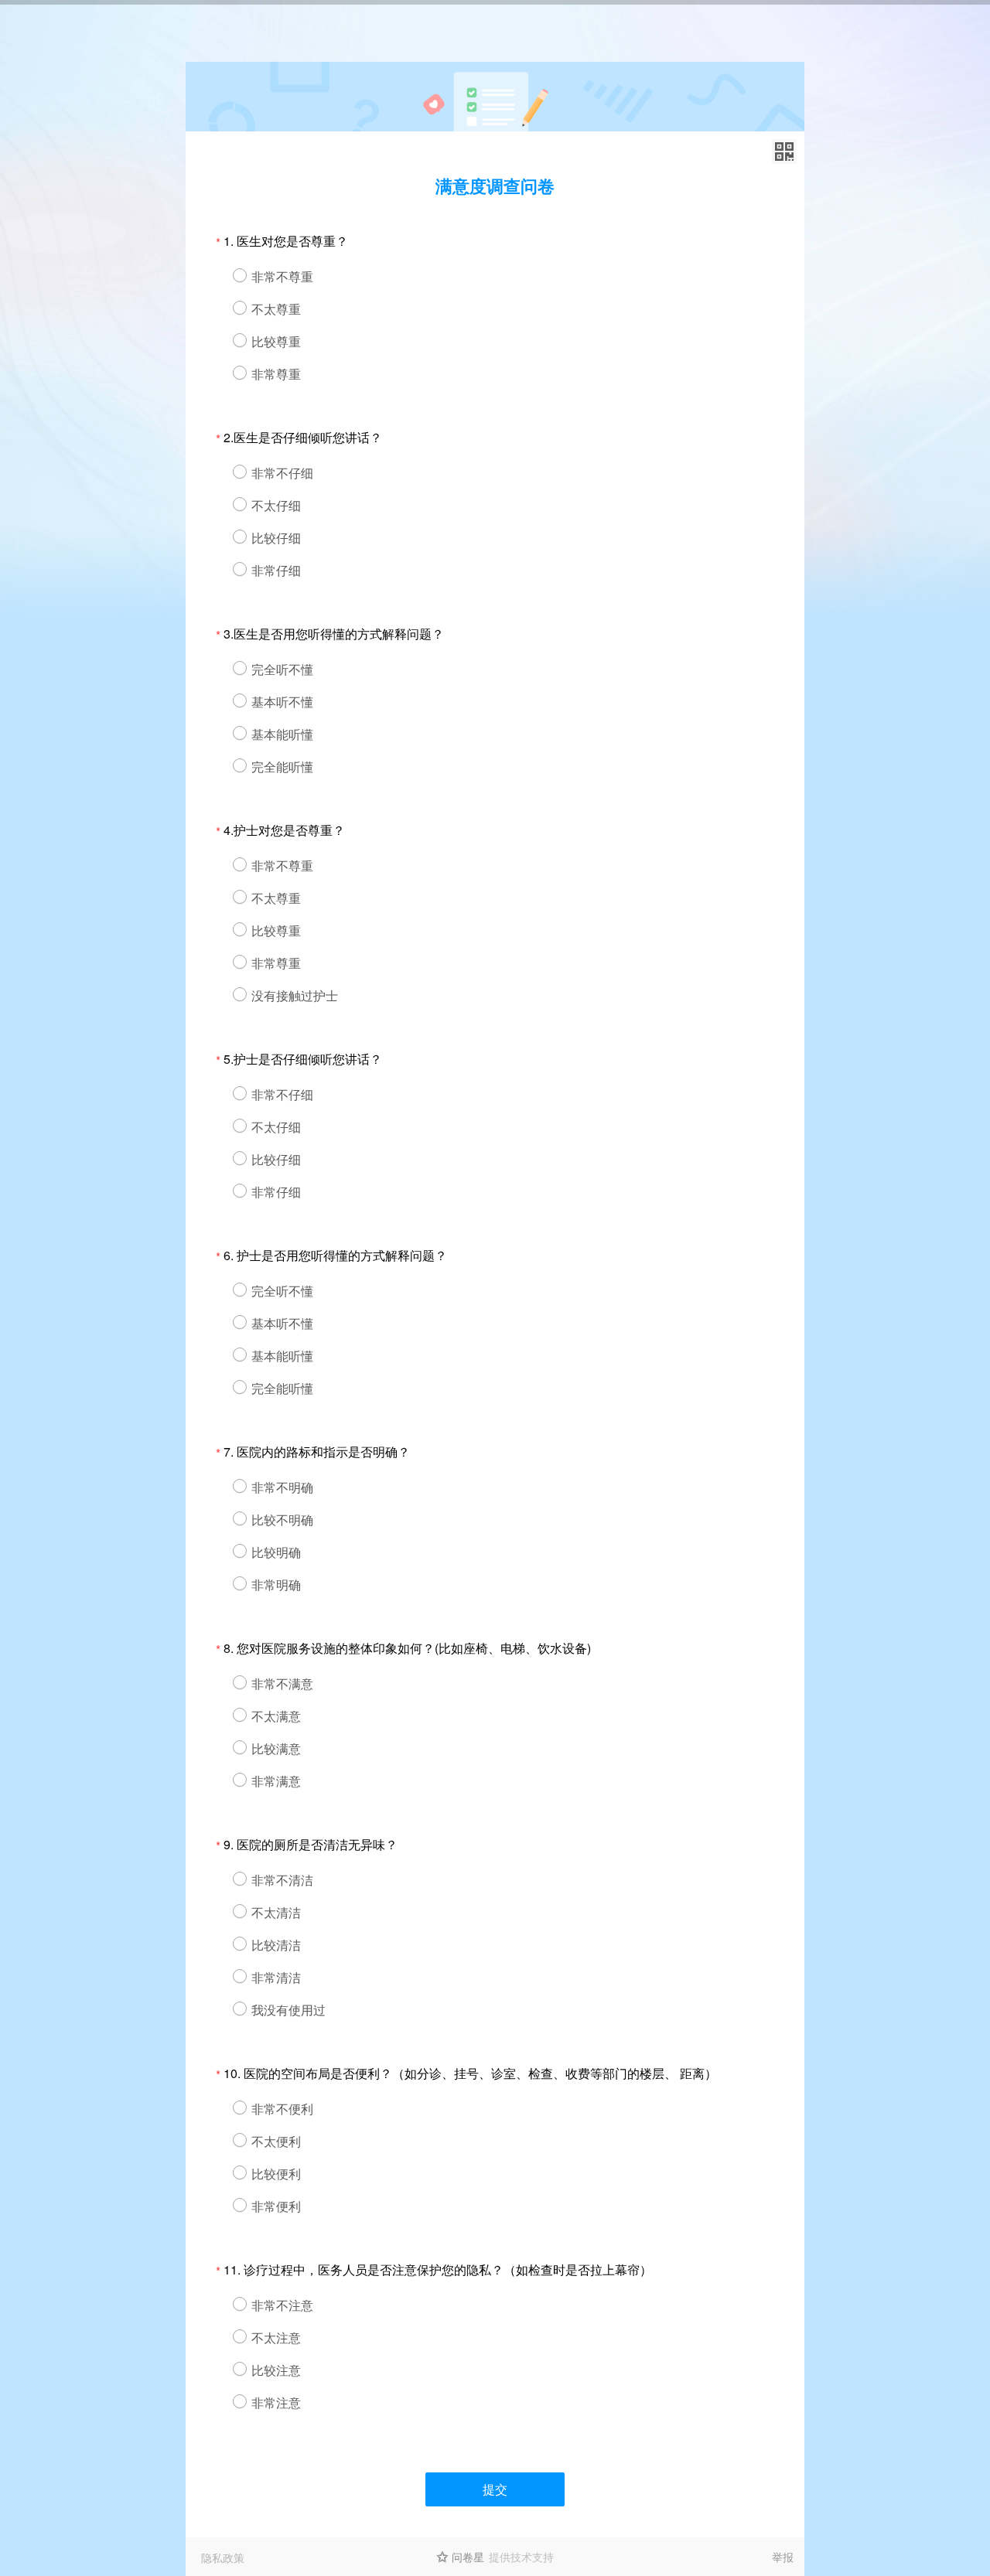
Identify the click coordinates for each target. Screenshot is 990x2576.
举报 (783, 2557)
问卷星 (468, 2557)
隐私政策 (223, 2557)
